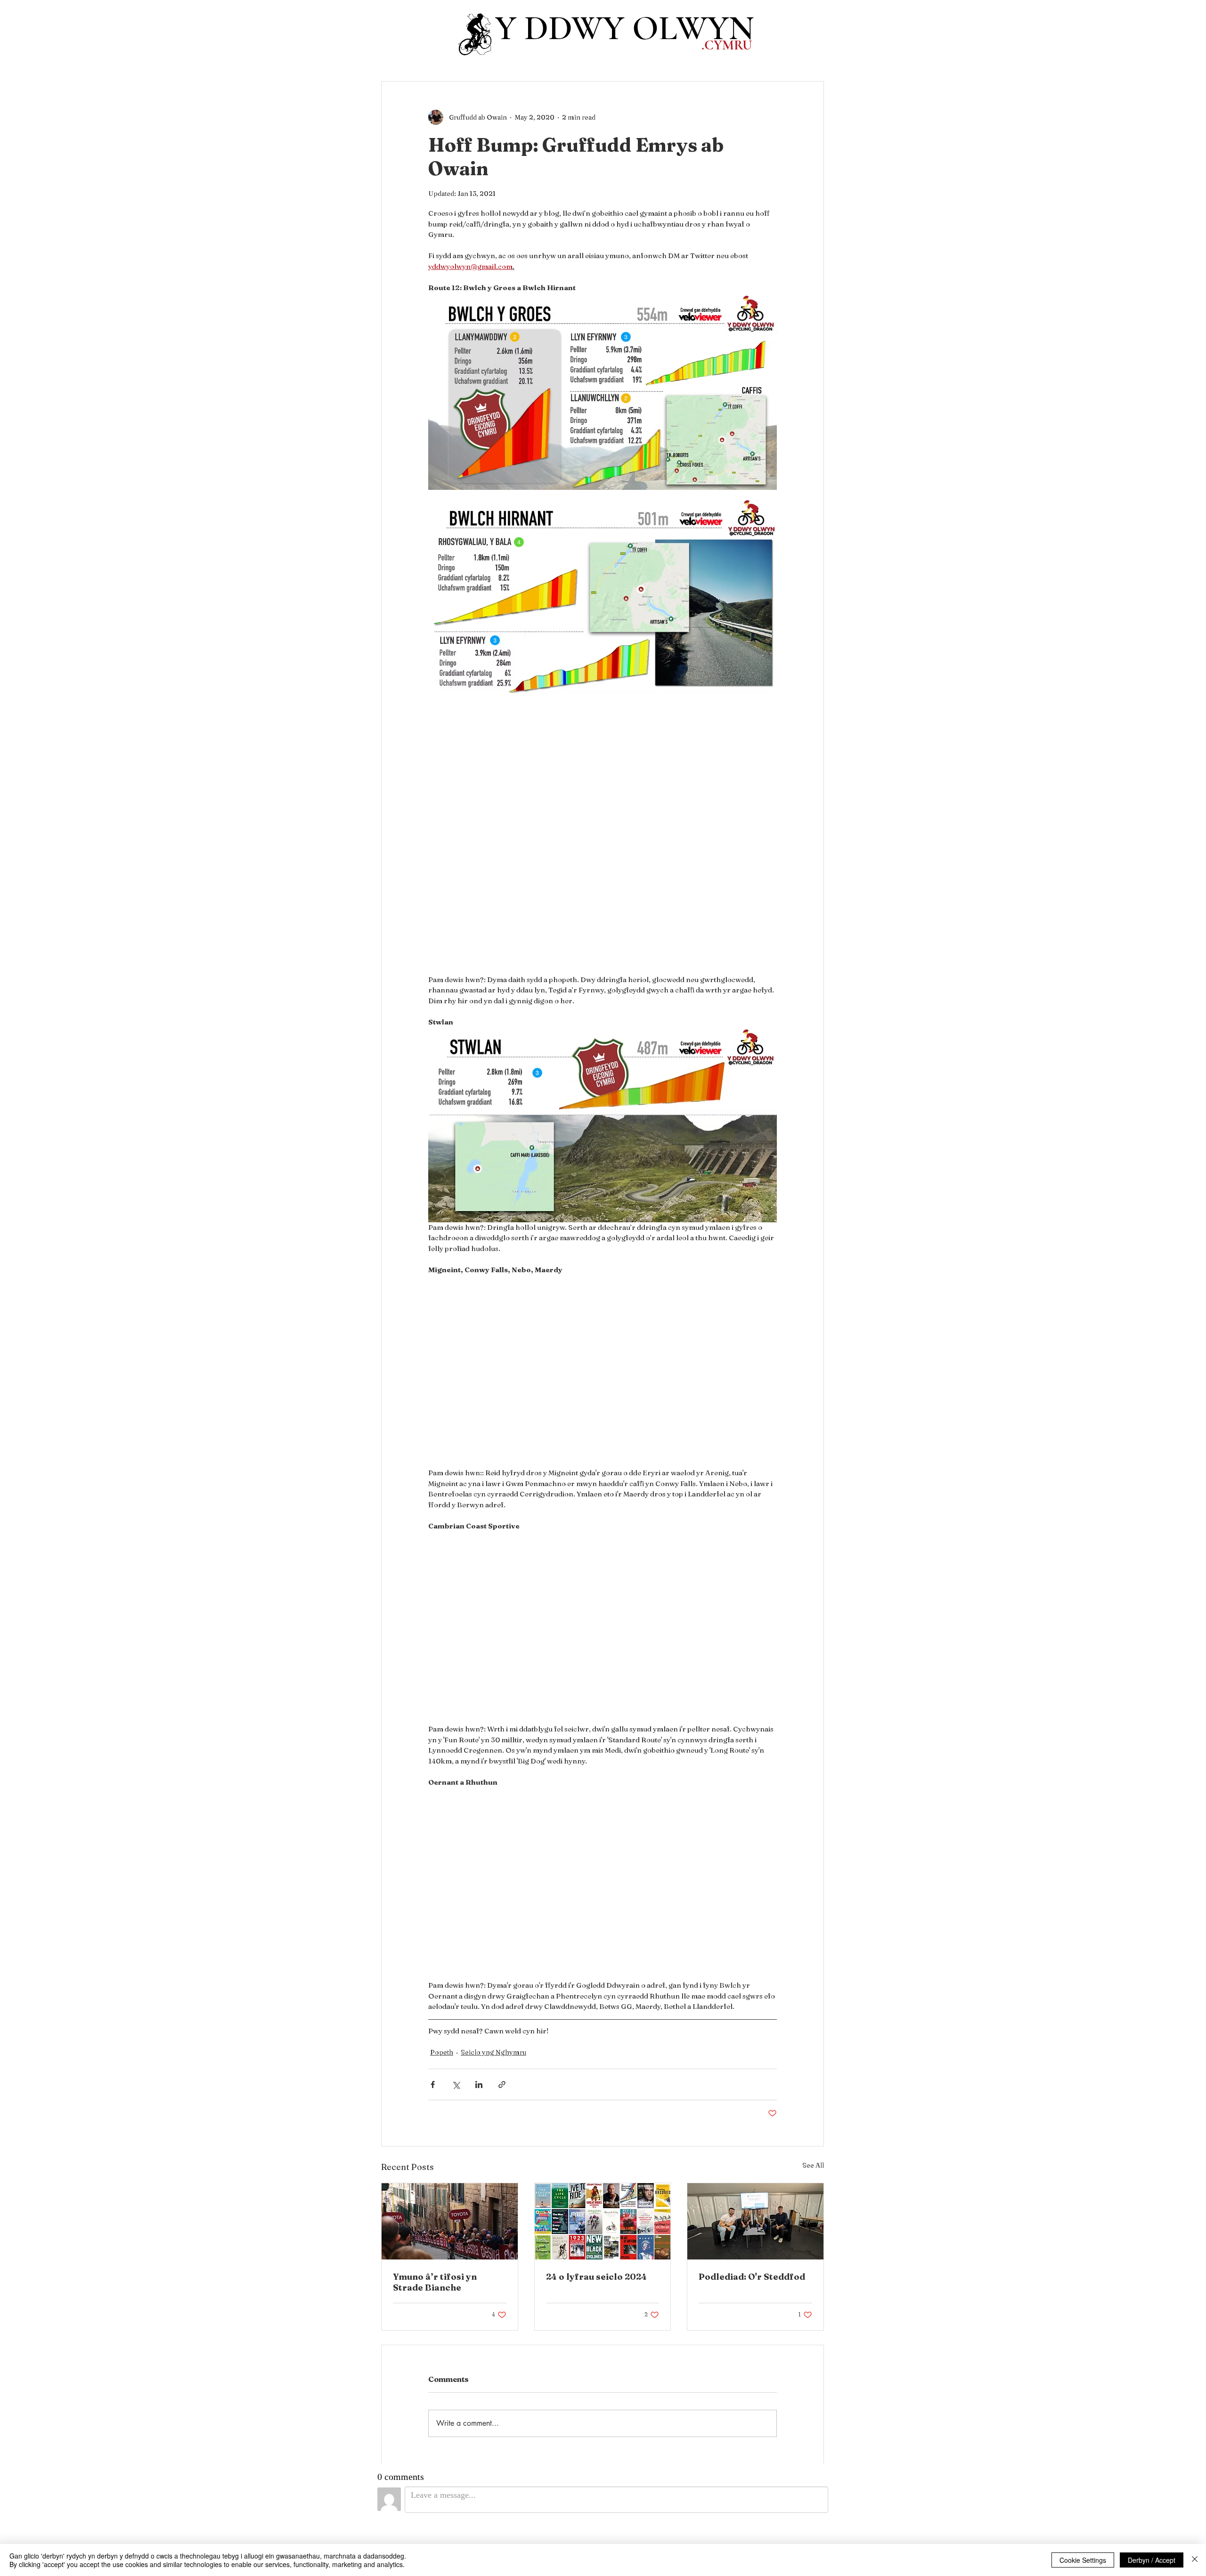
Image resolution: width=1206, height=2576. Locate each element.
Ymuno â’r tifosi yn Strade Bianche (435, 2282)
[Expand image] (603, 391)
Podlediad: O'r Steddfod (752, 2277)
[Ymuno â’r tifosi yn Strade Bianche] (450, 2221)
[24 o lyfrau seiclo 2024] (603, 2221)
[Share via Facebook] (433, 2084)
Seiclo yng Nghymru (493, 2052)
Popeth (442, 2052)
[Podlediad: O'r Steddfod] (755, 2221)
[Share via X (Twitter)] (456, 2084)
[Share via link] (502, 2084)
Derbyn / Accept (1152, 2560)
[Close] (1195, 2560)
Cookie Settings (1083, 2560)
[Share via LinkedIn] (479, 2084)
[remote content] (603, 837)
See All (813, 2165)
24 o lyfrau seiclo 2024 (596, 2277)
